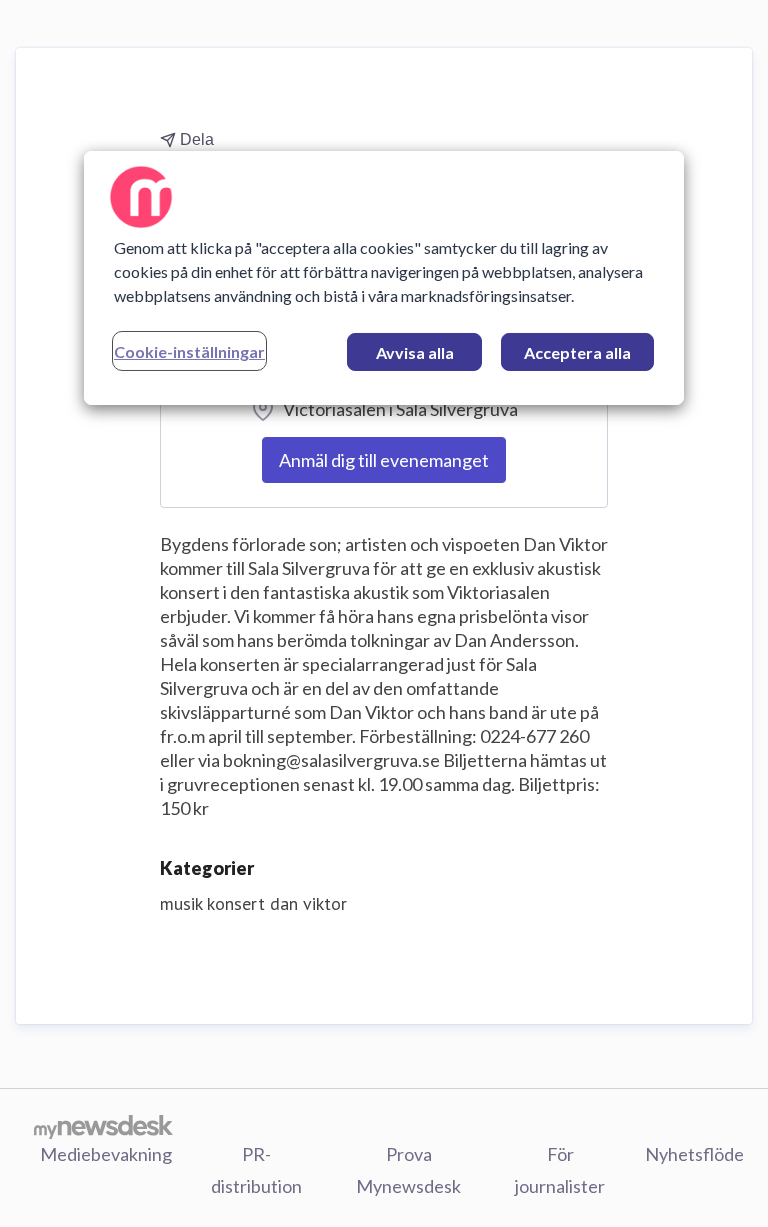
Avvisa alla (415, 352)
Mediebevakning (106, 1154)
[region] (384, 278)
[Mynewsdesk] (103, 1126)
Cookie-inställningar (189, 351)
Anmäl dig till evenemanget (384, 460)
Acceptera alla (577, 352)
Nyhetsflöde (694, 1154)
